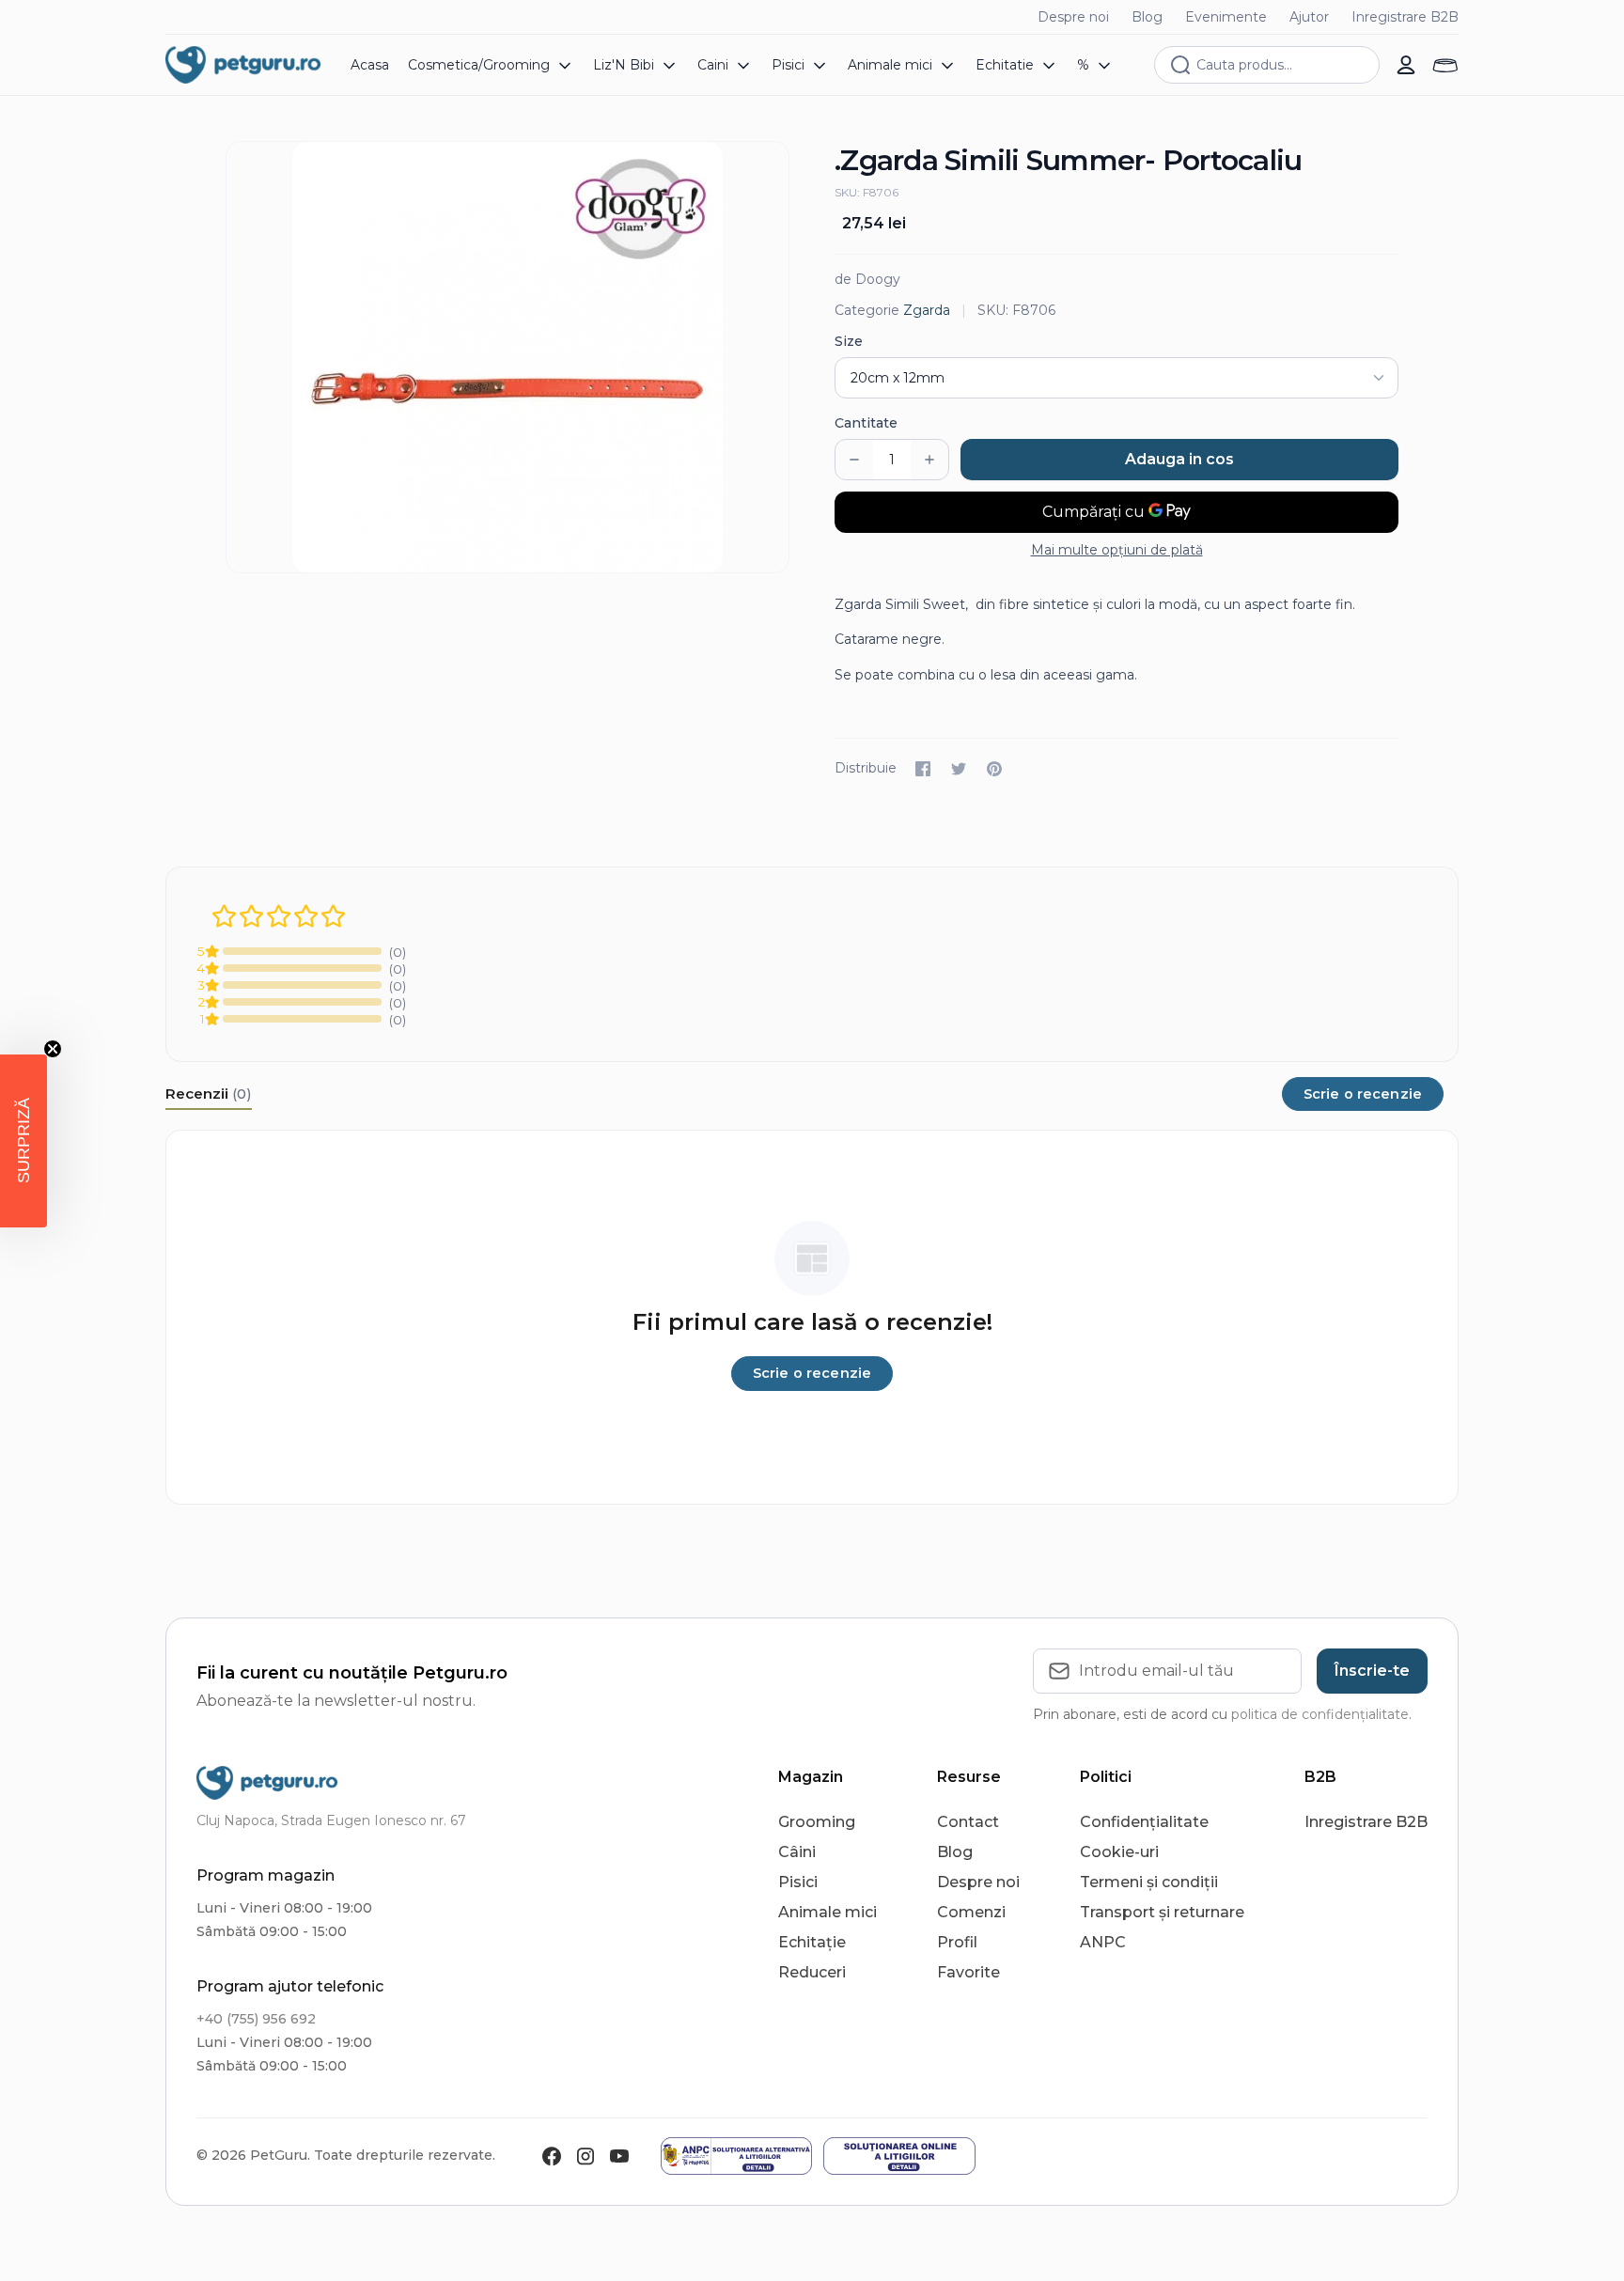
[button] (23, 1141)
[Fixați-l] (994, 769)
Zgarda (927, 310)
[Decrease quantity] (854, 460)
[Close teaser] (53, 1049)
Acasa (370, 65)
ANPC (1103, 1942)
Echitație (812, 1942)
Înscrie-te (1372, 1671)
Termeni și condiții (1149, 1882)
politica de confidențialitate (1320, 1714)
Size (849, 341)
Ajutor (1309, 17)
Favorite (968, 1972)
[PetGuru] (243, 65)
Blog (1147, 17)
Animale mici (828, 1912)
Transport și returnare (1162, 1912)
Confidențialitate (1144, 1822)
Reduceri (812, 1972)
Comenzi (971, 1912)
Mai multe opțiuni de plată (1117, 550)
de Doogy (867, 279)
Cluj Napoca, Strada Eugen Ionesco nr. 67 (331, 1820)
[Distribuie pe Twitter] (959, 769)
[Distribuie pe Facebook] (923, 769)
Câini (797, 1852)
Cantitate (866, 423)
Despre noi (1073, 17)
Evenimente (1226, 17)
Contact (968, 1822)
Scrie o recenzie (1363, 1094)
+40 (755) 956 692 (256, 2019)
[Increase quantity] (929, 460)
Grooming (817, 1822)
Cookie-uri (1119, 1852)
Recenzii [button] (209, 1094)
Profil (957, 1942)
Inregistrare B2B (1405, 17)
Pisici (798, 1882)
